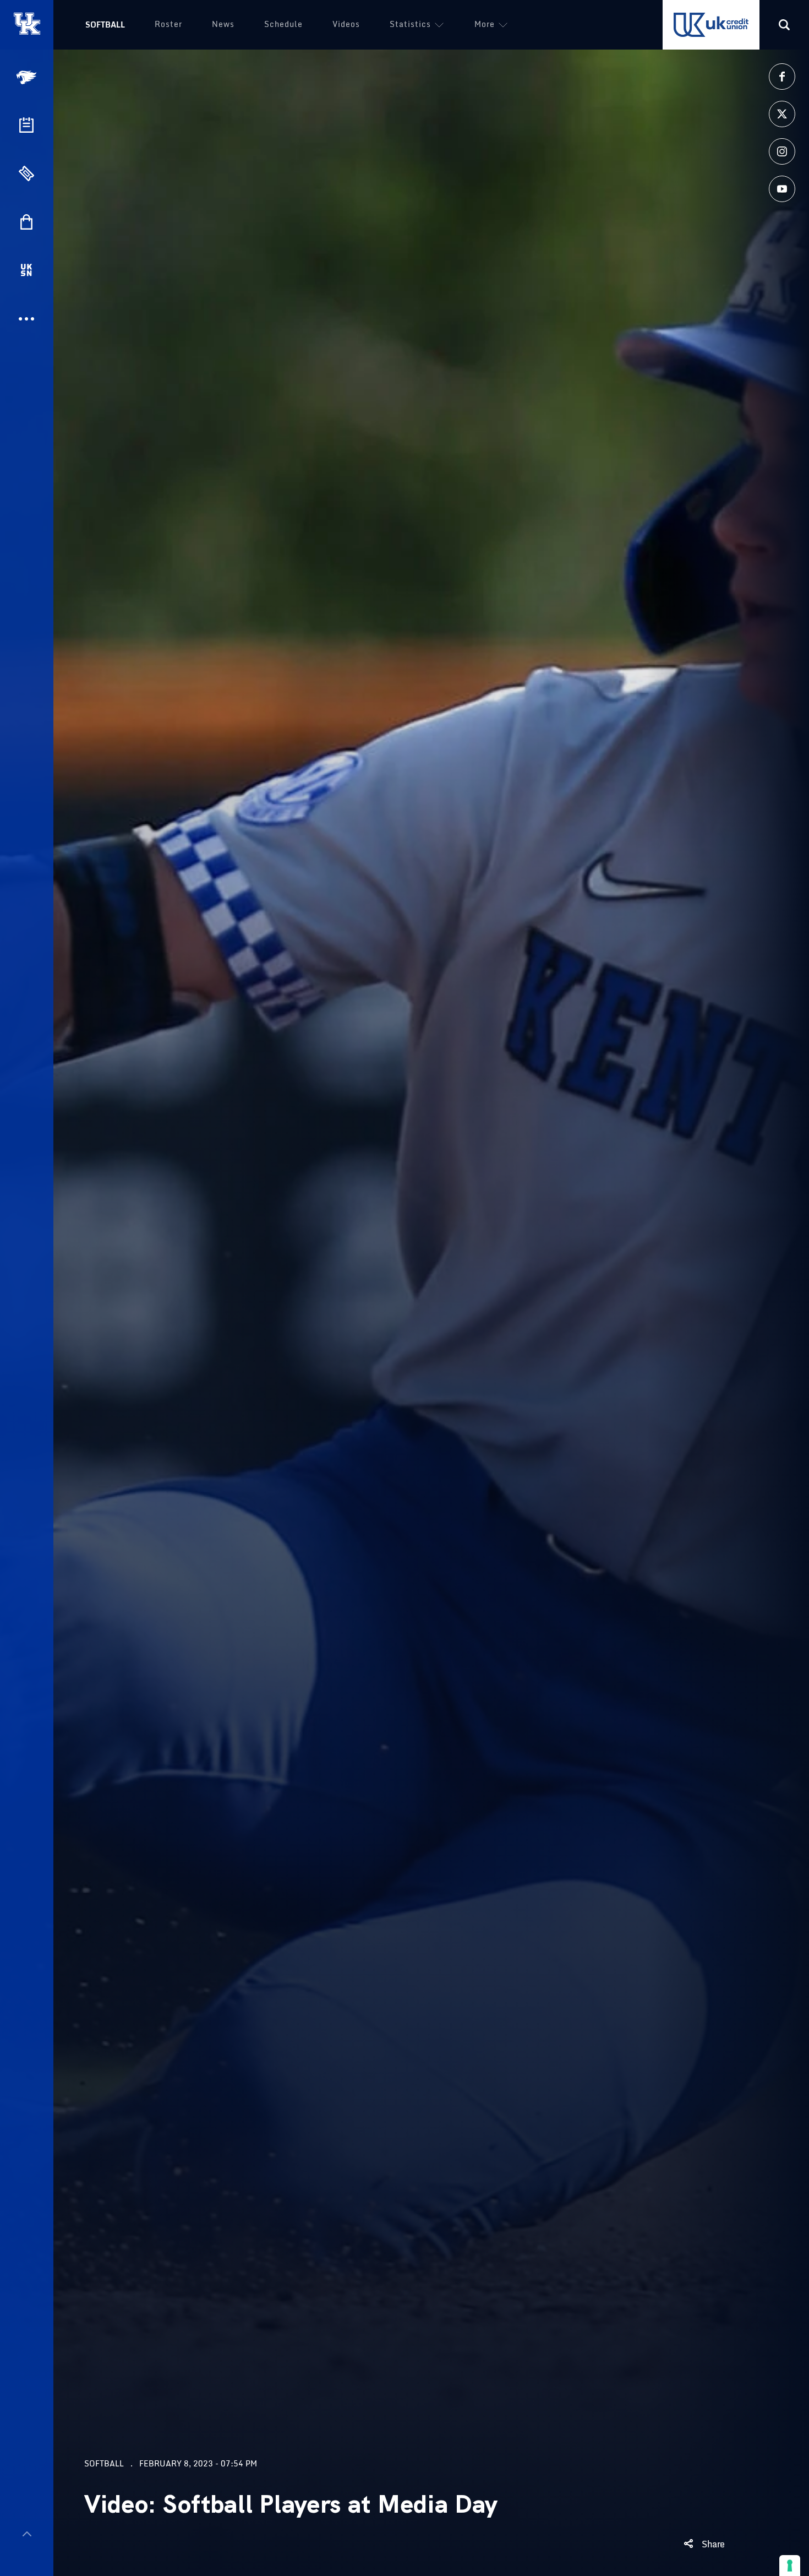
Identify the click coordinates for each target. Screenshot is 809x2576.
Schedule (283, 24)
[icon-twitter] (782, 114)
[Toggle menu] (27, 2534)
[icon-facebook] (782, 77)
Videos (346, 24)
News (223, 24)
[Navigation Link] (28, 77)
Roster (168, 24)
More (485, 24)
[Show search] (784, 25)
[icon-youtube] (782, 189)
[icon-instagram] (782, 151)
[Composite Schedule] (26, 125)
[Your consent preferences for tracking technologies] (790, 2566)
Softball (105, 25)
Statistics (410, 24)
